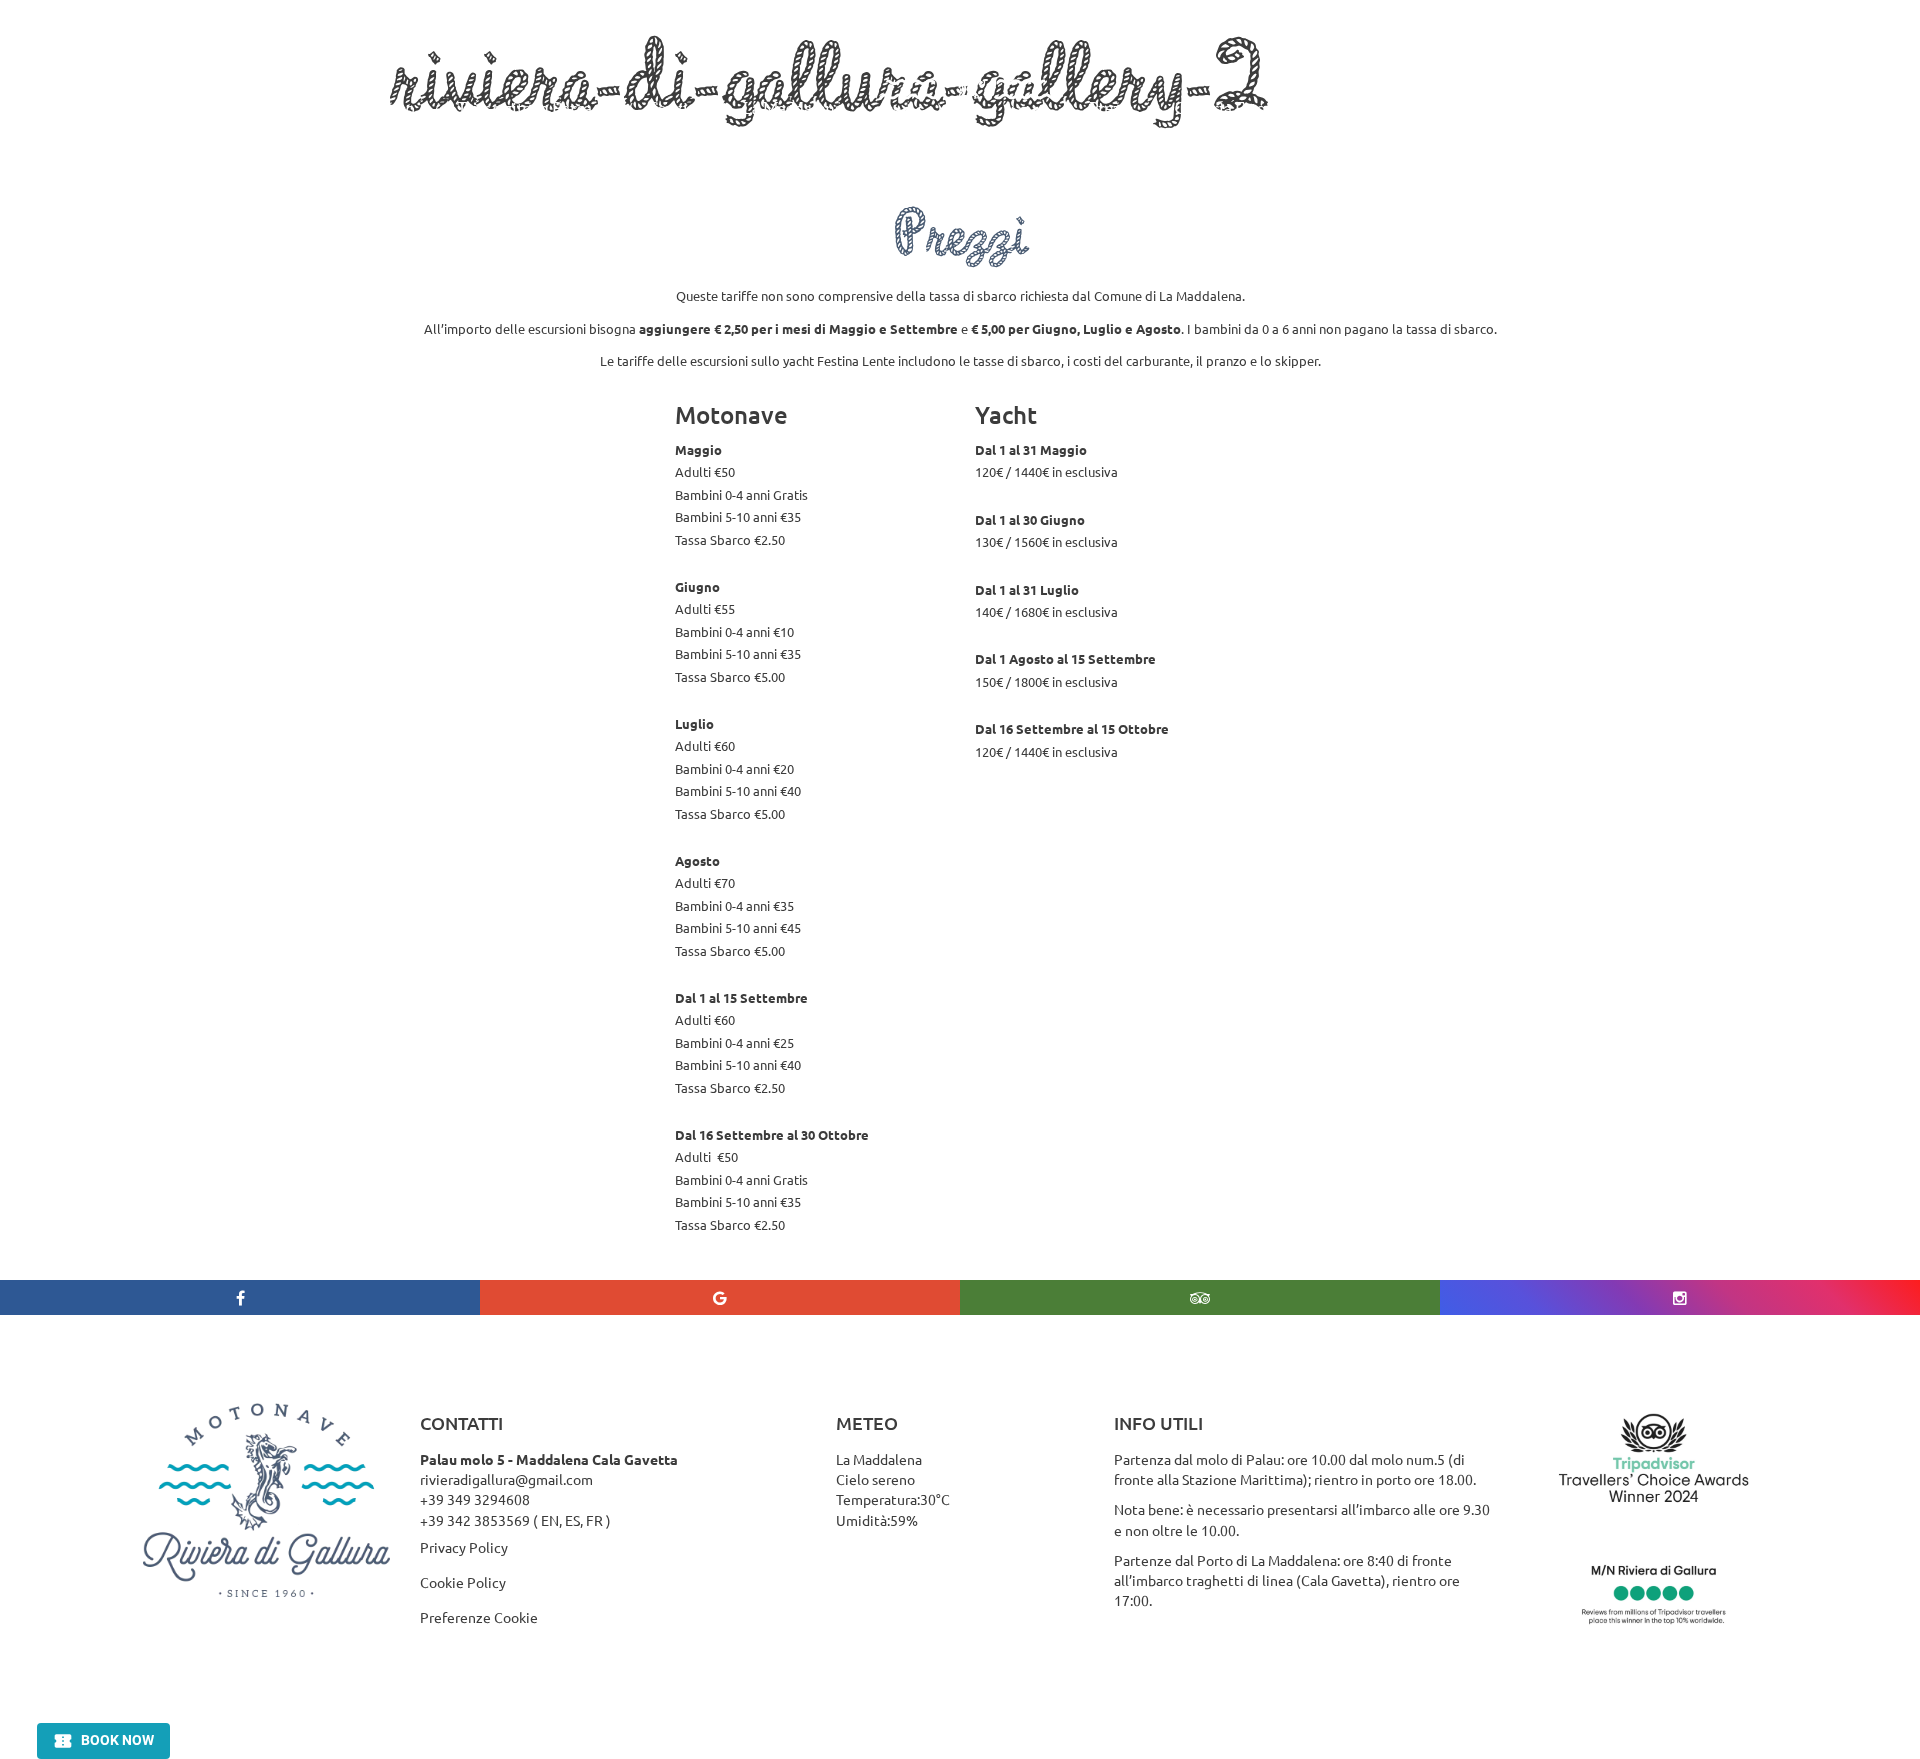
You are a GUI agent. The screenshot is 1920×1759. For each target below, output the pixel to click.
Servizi (675, 108)
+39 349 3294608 (475, 1499)
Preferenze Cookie (479, 1617)
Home (279, 108)
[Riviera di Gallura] (966, 108)
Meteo (1330, 108)
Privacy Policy (464, 1547)
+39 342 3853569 (475, 1520)
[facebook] (240, 1297)
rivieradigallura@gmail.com (506, 1479)
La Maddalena (793, 108)
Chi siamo (379, 108)
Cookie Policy (463, 1582)
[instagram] (1680, 1297)
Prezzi (1110, 108)
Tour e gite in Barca (524, 108)
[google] (720, 1297)
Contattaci (1433, 108)
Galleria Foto (1220, 108)
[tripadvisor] (1200, 1297)
